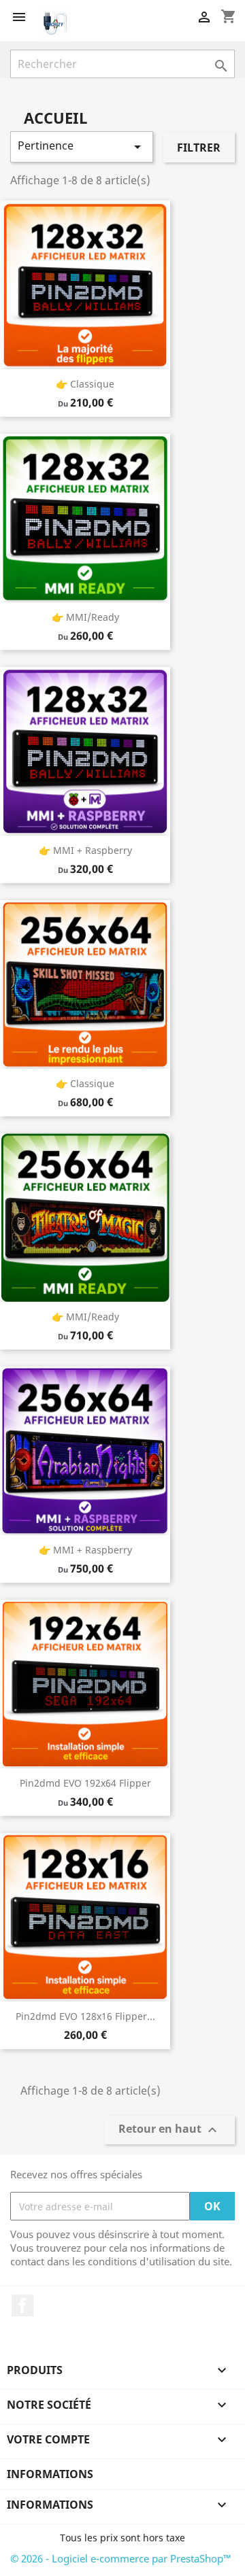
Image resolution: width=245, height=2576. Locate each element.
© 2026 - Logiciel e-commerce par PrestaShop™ (121, 2558)
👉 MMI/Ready (85, 617)
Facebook (22, 2305)
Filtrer (199, 148)
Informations (50, 2474)
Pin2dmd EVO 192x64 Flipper (85, 1783)
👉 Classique (85, 384)
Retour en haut (169, 2130)
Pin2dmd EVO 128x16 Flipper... (85, 2016)
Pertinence (82, 147)
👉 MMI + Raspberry (85, 850)
